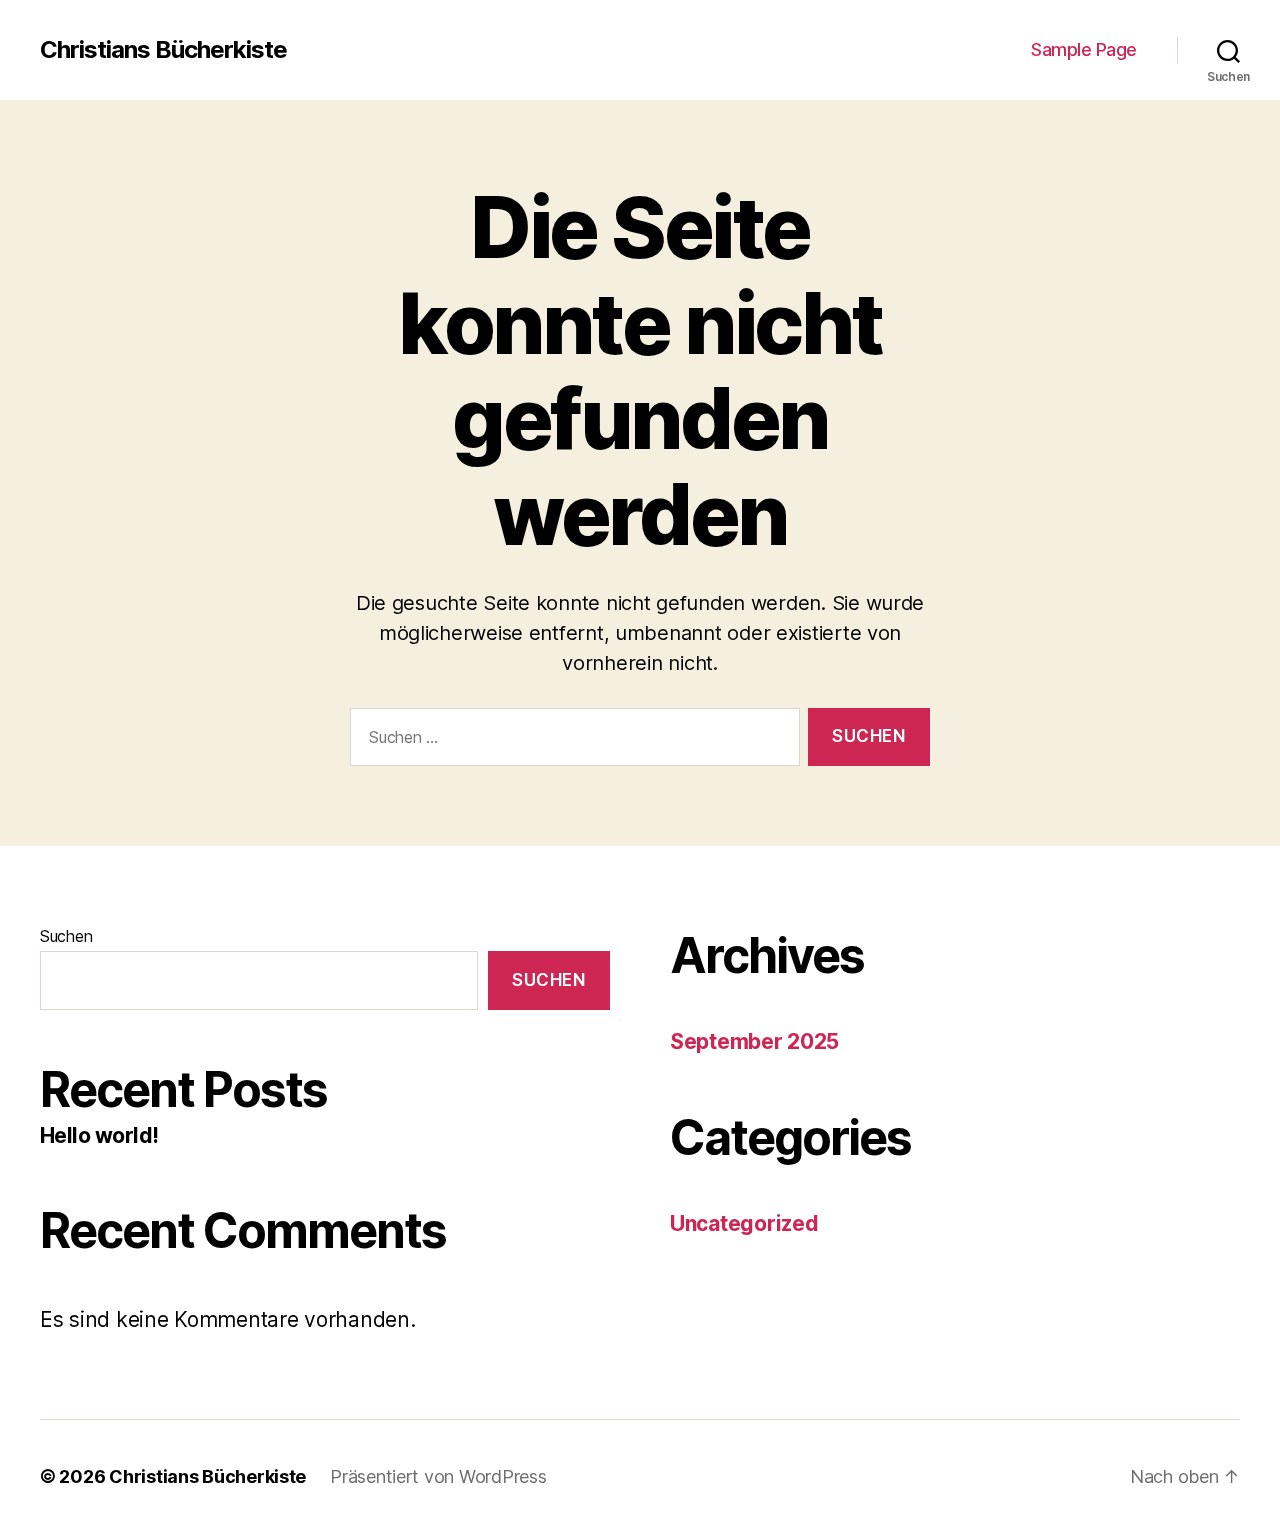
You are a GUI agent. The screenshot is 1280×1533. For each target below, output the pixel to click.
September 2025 (754, 1041)
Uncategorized (744, 1223)
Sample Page (1084, 49)
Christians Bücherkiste (163, 50)
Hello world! (99, 1135)
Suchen (66, 936)
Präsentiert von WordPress (438, 1476)
